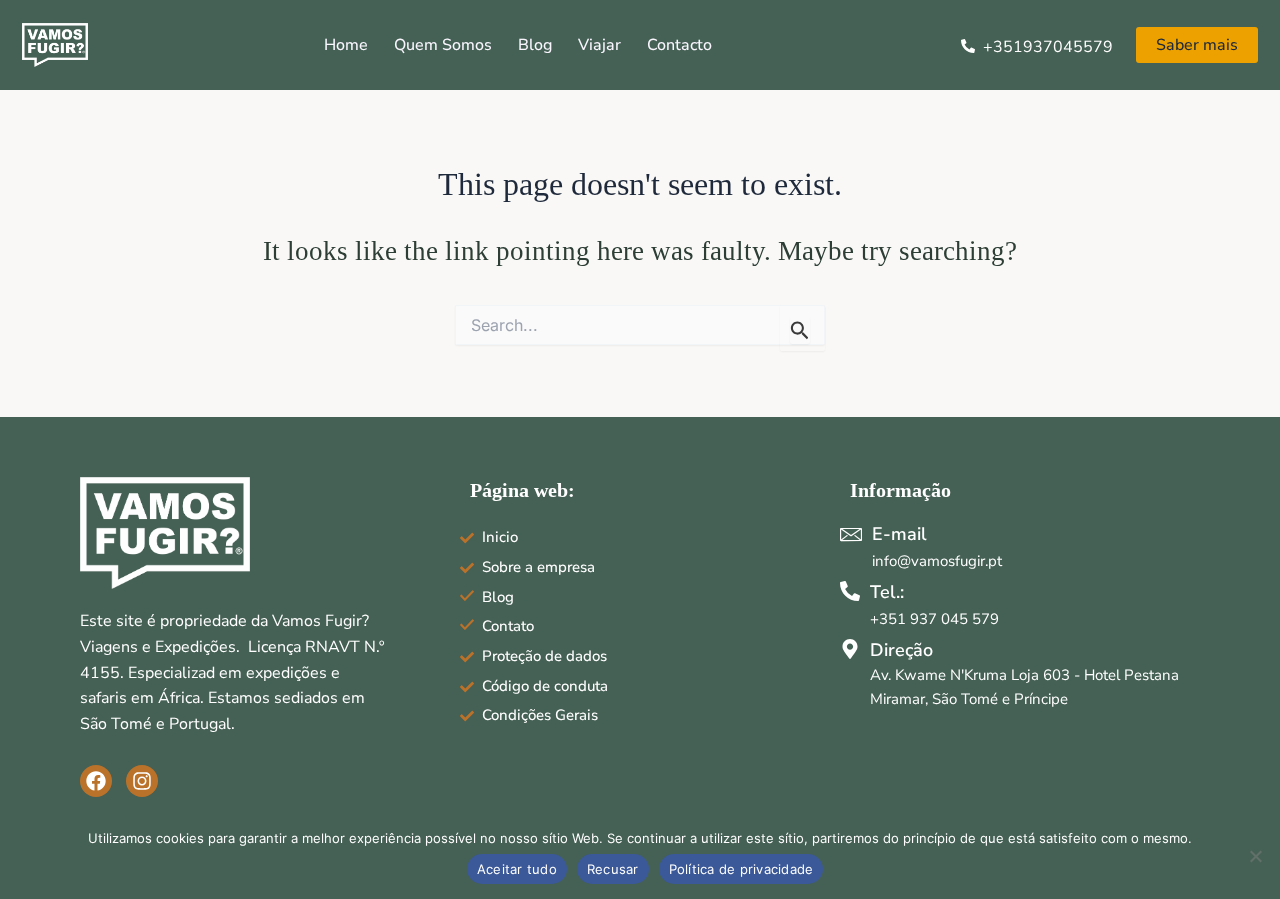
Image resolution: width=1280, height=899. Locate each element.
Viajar (599, 45)
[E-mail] (851, 534)
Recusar (613, 869)
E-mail (899, 534)
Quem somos (443, 45)
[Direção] (850, 649)
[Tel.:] (850, 591)
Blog (535, 45)
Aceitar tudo (517, 869)
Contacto (679, 45)
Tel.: (887, 592)
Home (346, 45)
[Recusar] (1255, 856)
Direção (901, 650)
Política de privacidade (741, 869)
